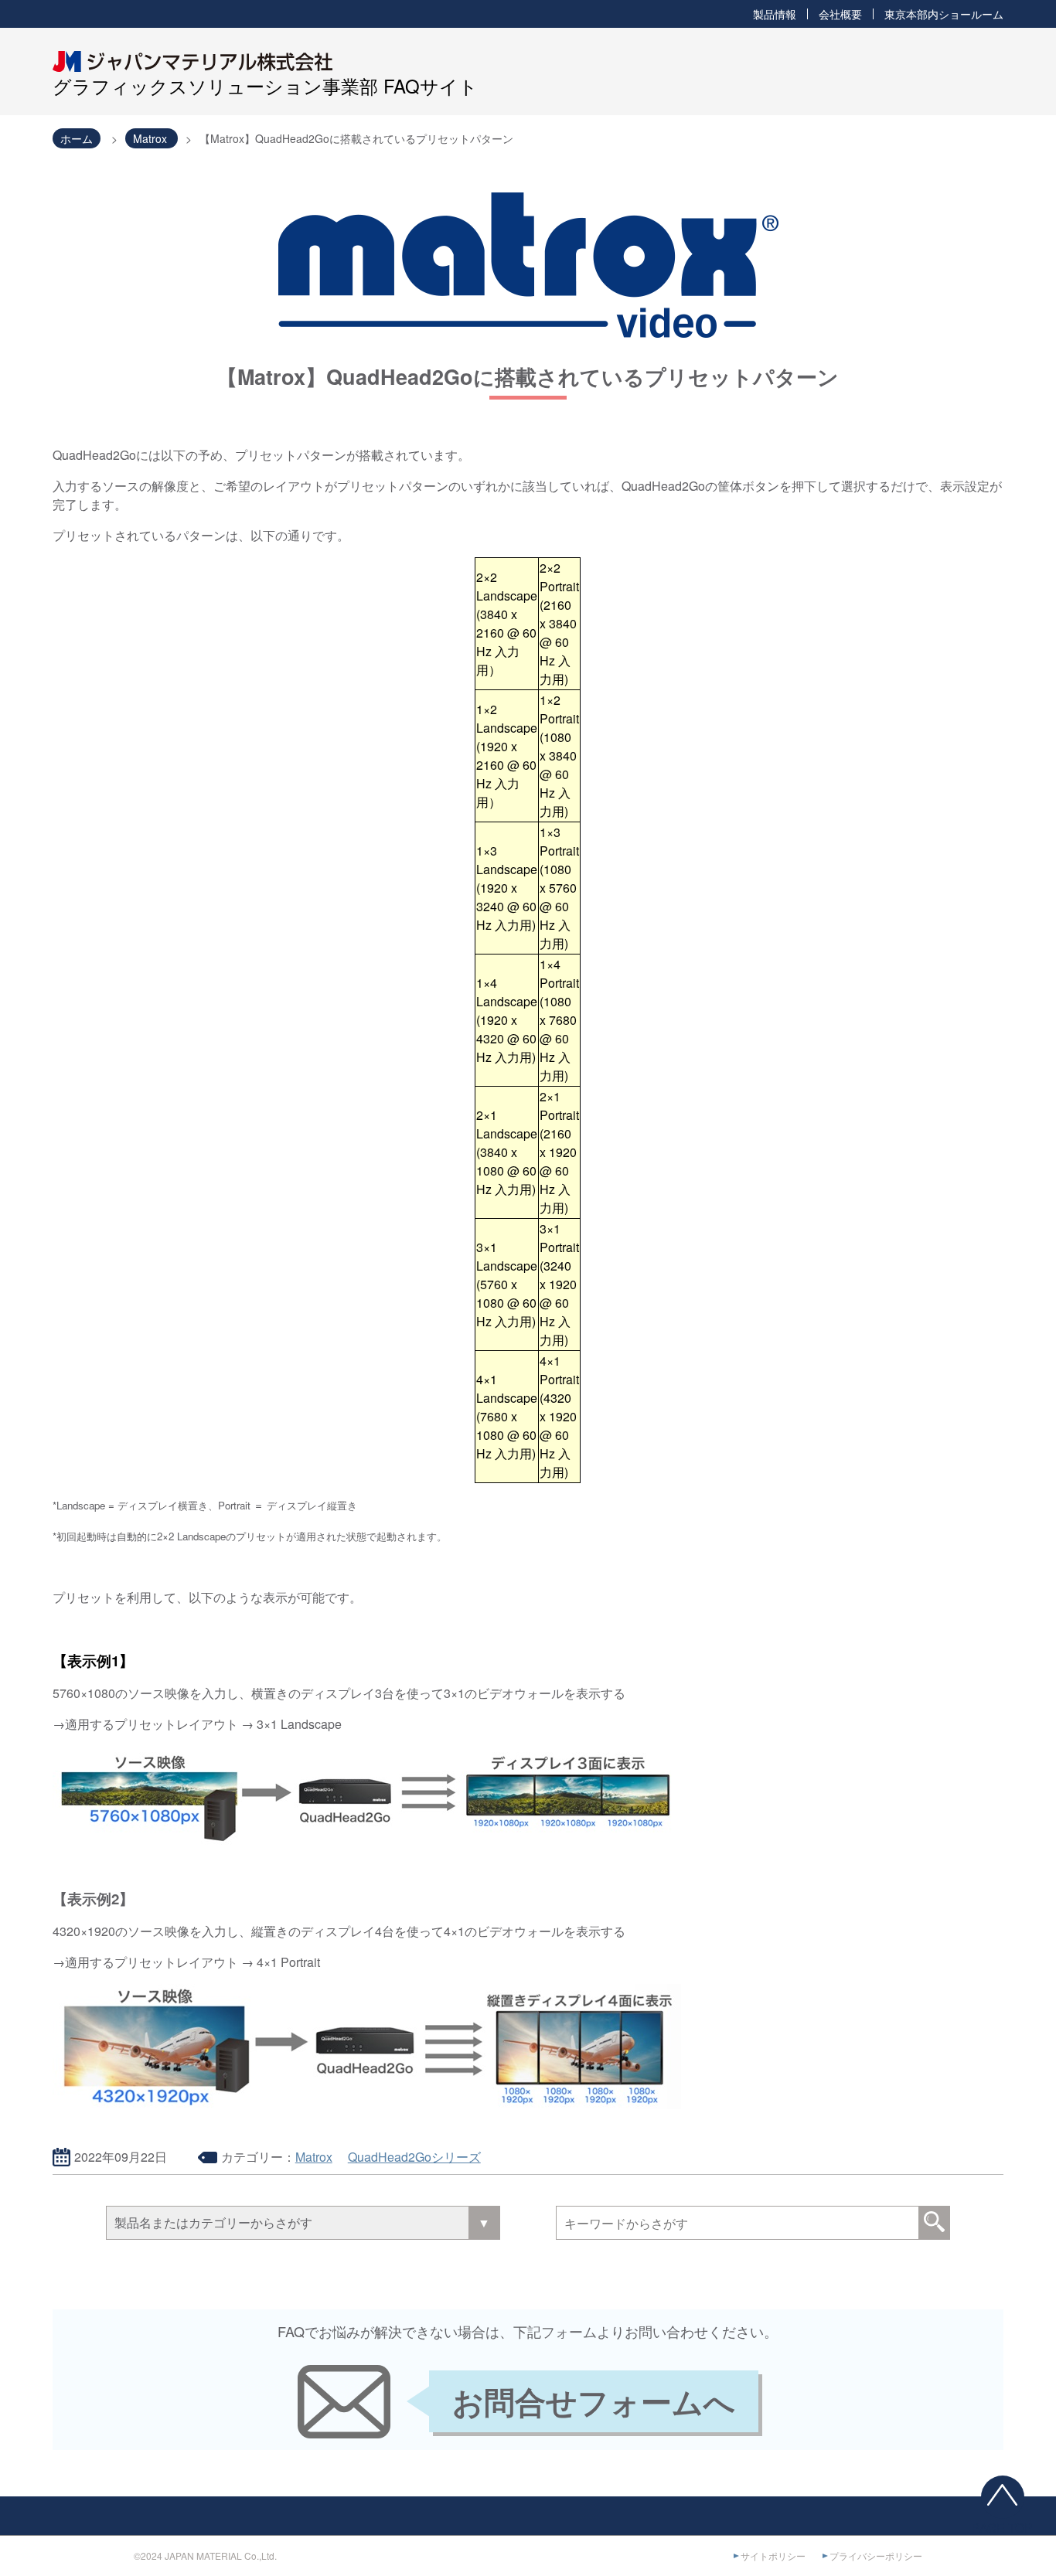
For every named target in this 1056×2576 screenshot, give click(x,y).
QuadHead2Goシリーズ (414, 2157)
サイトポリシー (773, 2556)
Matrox (314, 2157)
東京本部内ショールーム (944, 14)
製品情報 (775, 14)
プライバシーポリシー (876, 2556)
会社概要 (840, 14)
